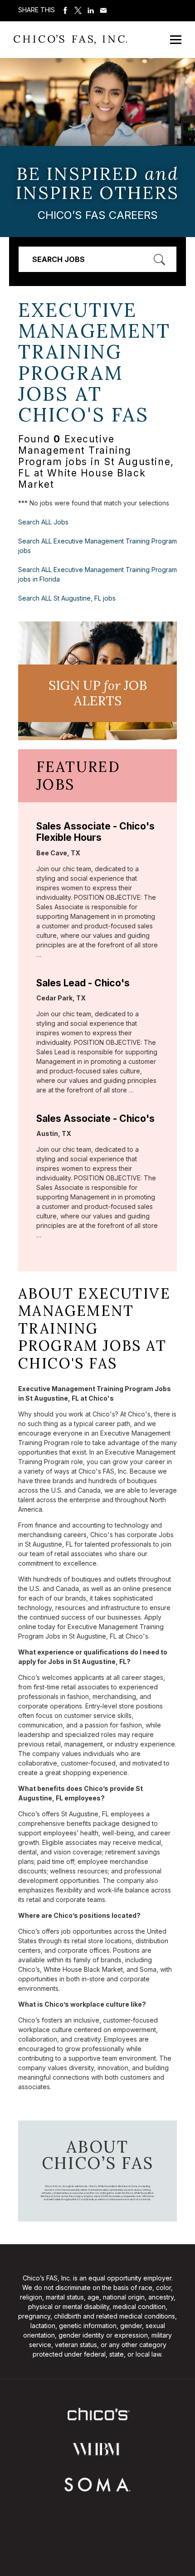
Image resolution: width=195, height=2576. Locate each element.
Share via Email (103, 10)
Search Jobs (58, 259)
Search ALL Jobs (43, 522)
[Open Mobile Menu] (176, 40)
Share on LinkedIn (91, 10)
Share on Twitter (78, 10)
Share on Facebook (65, 10)
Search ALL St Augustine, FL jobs (67, 598)
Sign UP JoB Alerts (98, 693)
